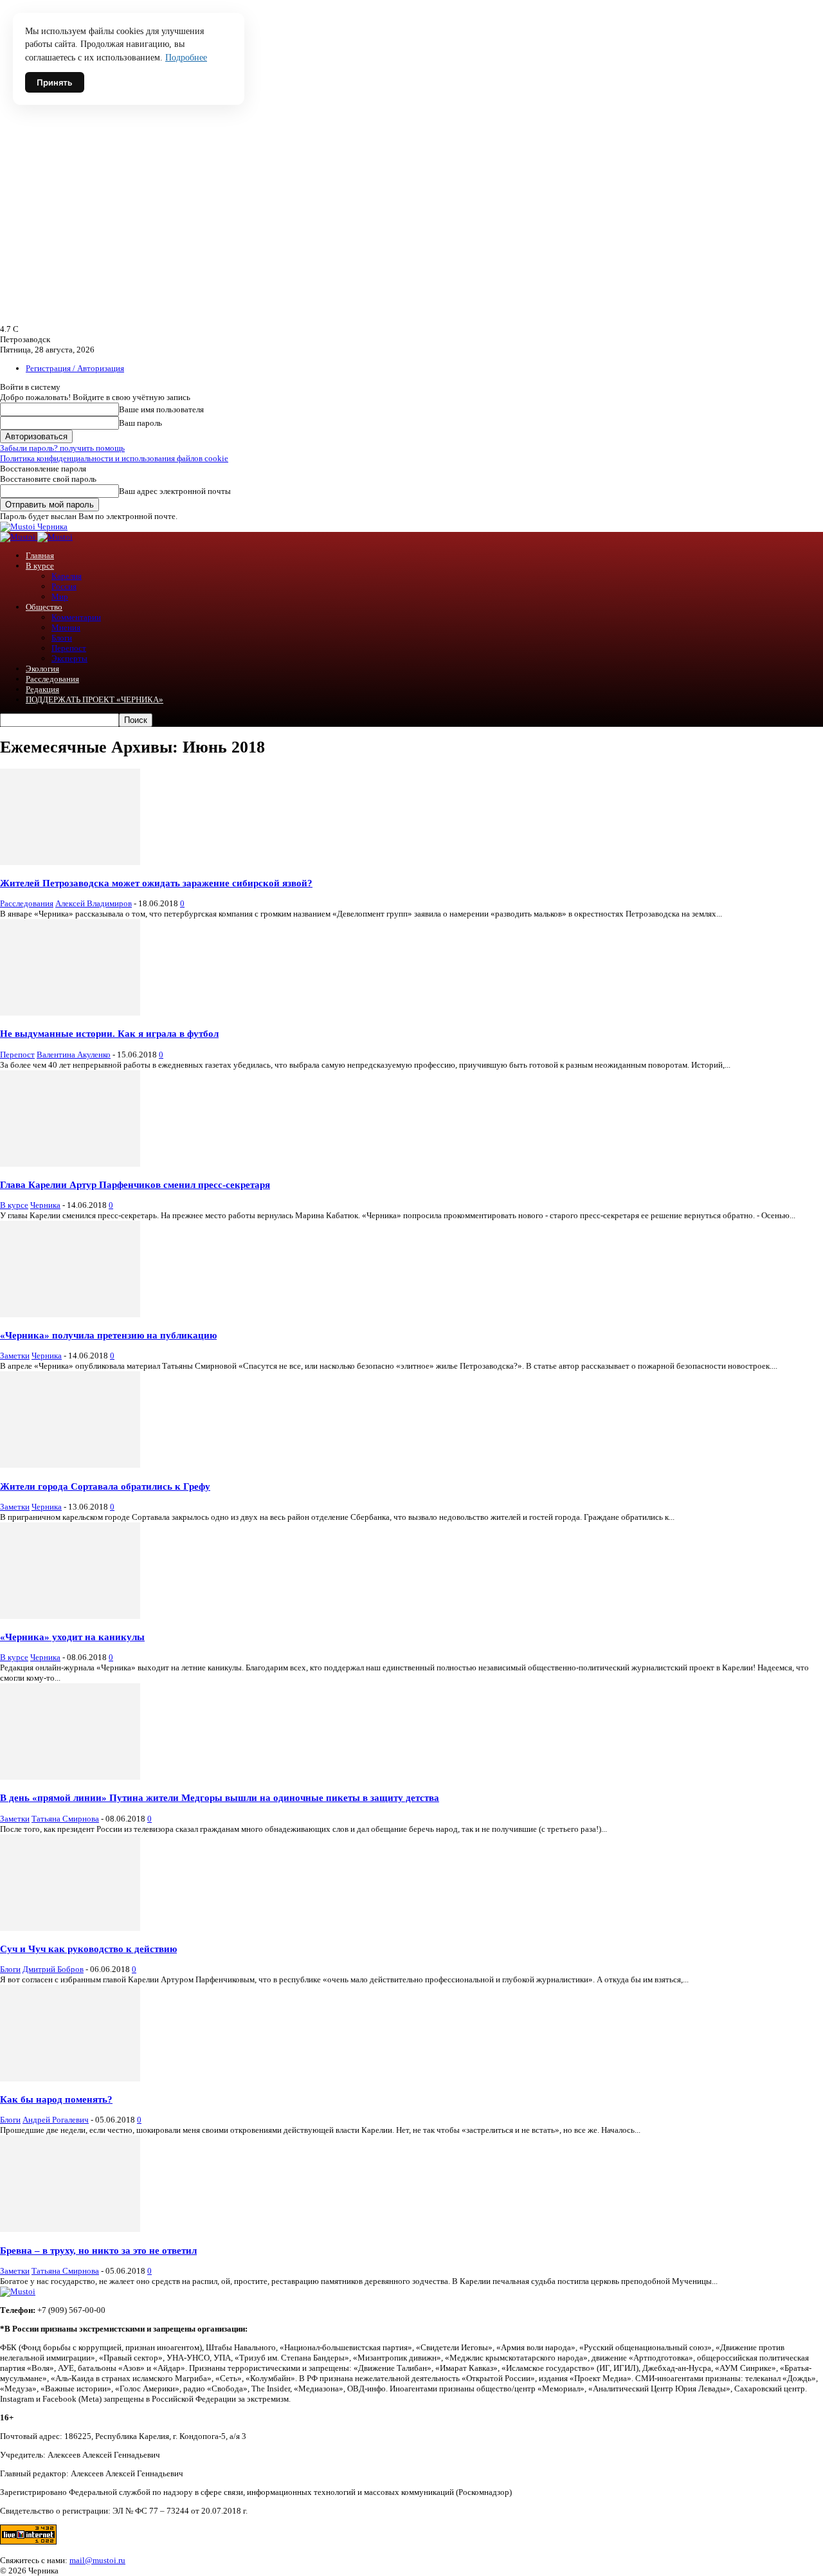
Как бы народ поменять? (56, 2099)
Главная (40, 555)
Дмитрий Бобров (53, 1969)
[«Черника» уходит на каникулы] (70, 1616)
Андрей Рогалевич (56, 2120)
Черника (45, 1205)
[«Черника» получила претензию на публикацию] (70, 1314)
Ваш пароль (140, 423)
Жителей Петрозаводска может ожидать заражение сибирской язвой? (156, 883)
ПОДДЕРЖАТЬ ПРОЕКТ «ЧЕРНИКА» (95, 699)
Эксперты (69, 658)
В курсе (40, 566)
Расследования (52, 679)
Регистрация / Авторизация (75, 368)
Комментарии (76, 617)
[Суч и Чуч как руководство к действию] (70, 1928)
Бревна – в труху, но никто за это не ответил (98, 2250)
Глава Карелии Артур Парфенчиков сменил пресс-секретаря (135, 1184)
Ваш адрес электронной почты (175, 491)
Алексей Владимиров (94, 903)
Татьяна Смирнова (65, 1819)
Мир (60, 597)
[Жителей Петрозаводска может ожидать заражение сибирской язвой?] (70, 862)
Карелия (67, 576)
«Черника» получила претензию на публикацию (108, 1335)
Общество (44, 607)
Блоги (62, 638)
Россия (64, 586)
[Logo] (19, 537)
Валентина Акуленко (74, 1055)
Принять (55, 82)
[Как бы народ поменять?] (70, 2078)
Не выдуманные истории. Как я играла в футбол (109, 1033)
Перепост (69, 648)
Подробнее (186, 58)
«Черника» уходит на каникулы (72, 1637)
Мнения (66, 627)
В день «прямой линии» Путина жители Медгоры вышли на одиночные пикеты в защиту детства (220, 1797)
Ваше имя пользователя (161, 409)
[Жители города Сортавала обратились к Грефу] (70, 1465)
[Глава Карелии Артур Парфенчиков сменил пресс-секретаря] (70, 1164)
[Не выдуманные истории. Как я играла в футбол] (70, 1013)
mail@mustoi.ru (97, 2560)
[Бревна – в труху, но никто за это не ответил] (70, 2229)
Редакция (42, 689)
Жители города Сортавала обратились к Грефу (105, 1486)
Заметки (15, 1356)
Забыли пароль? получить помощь (62, 448)
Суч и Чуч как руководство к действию (88, 1949)
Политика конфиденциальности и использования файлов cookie (114, 458)
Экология (42, 669)
